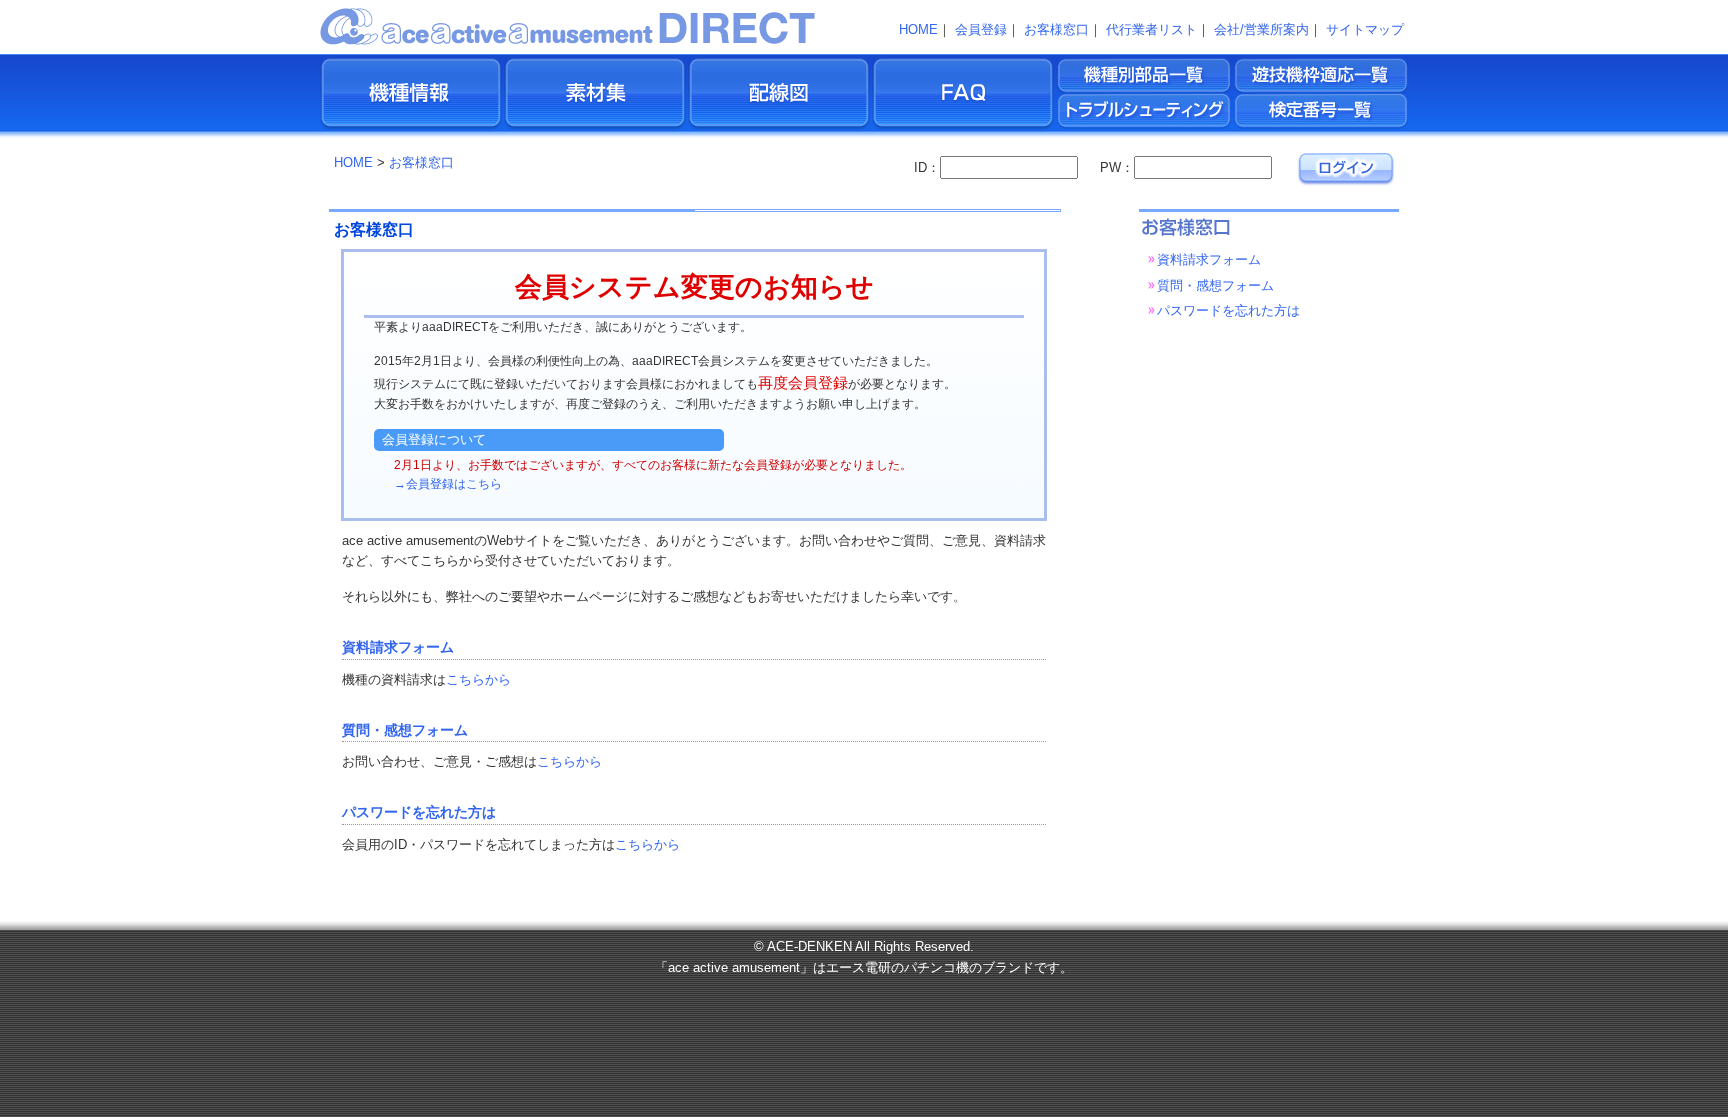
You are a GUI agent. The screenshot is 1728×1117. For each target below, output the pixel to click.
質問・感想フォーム (405, 730)
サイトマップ (1365, 29)
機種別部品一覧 (1146, 75)
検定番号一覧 (1323, 112)
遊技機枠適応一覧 (1323, 75)
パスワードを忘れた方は (419, 812)
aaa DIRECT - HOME (569, 25)
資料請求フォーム (398, 647)
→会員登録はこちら (448, 484)
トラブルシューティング (1146, 112)
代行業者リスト (1151, 29)
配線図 (779, 94)
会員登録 (981, 29)
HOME (918, 29)
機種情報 (411, 94)
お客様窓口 (1056, 29)
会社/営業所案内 (1261, 29)
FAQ (963, 94)
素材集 (595, 94)
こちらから (478, 679)
